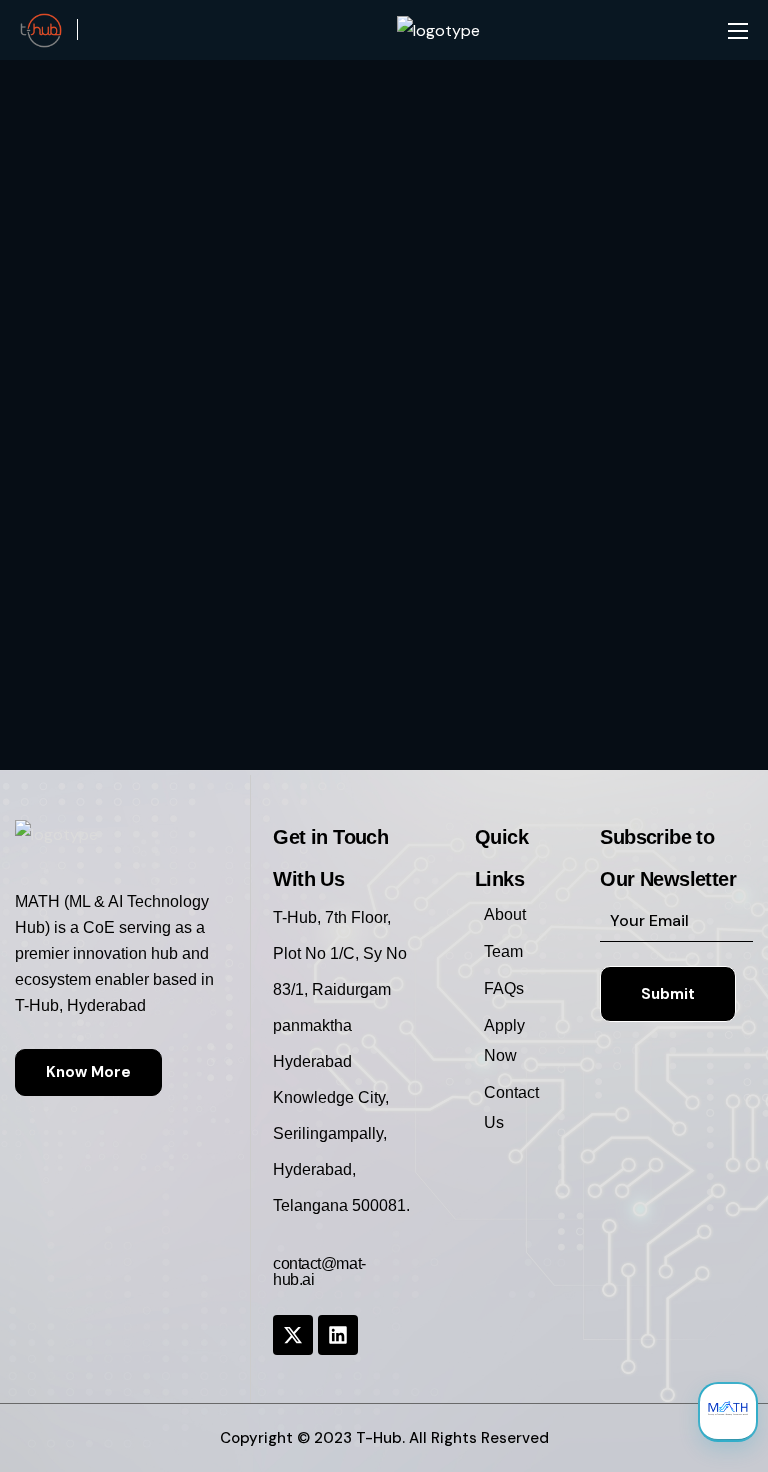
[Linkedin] (338, 1335)
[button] (88, 1072)
